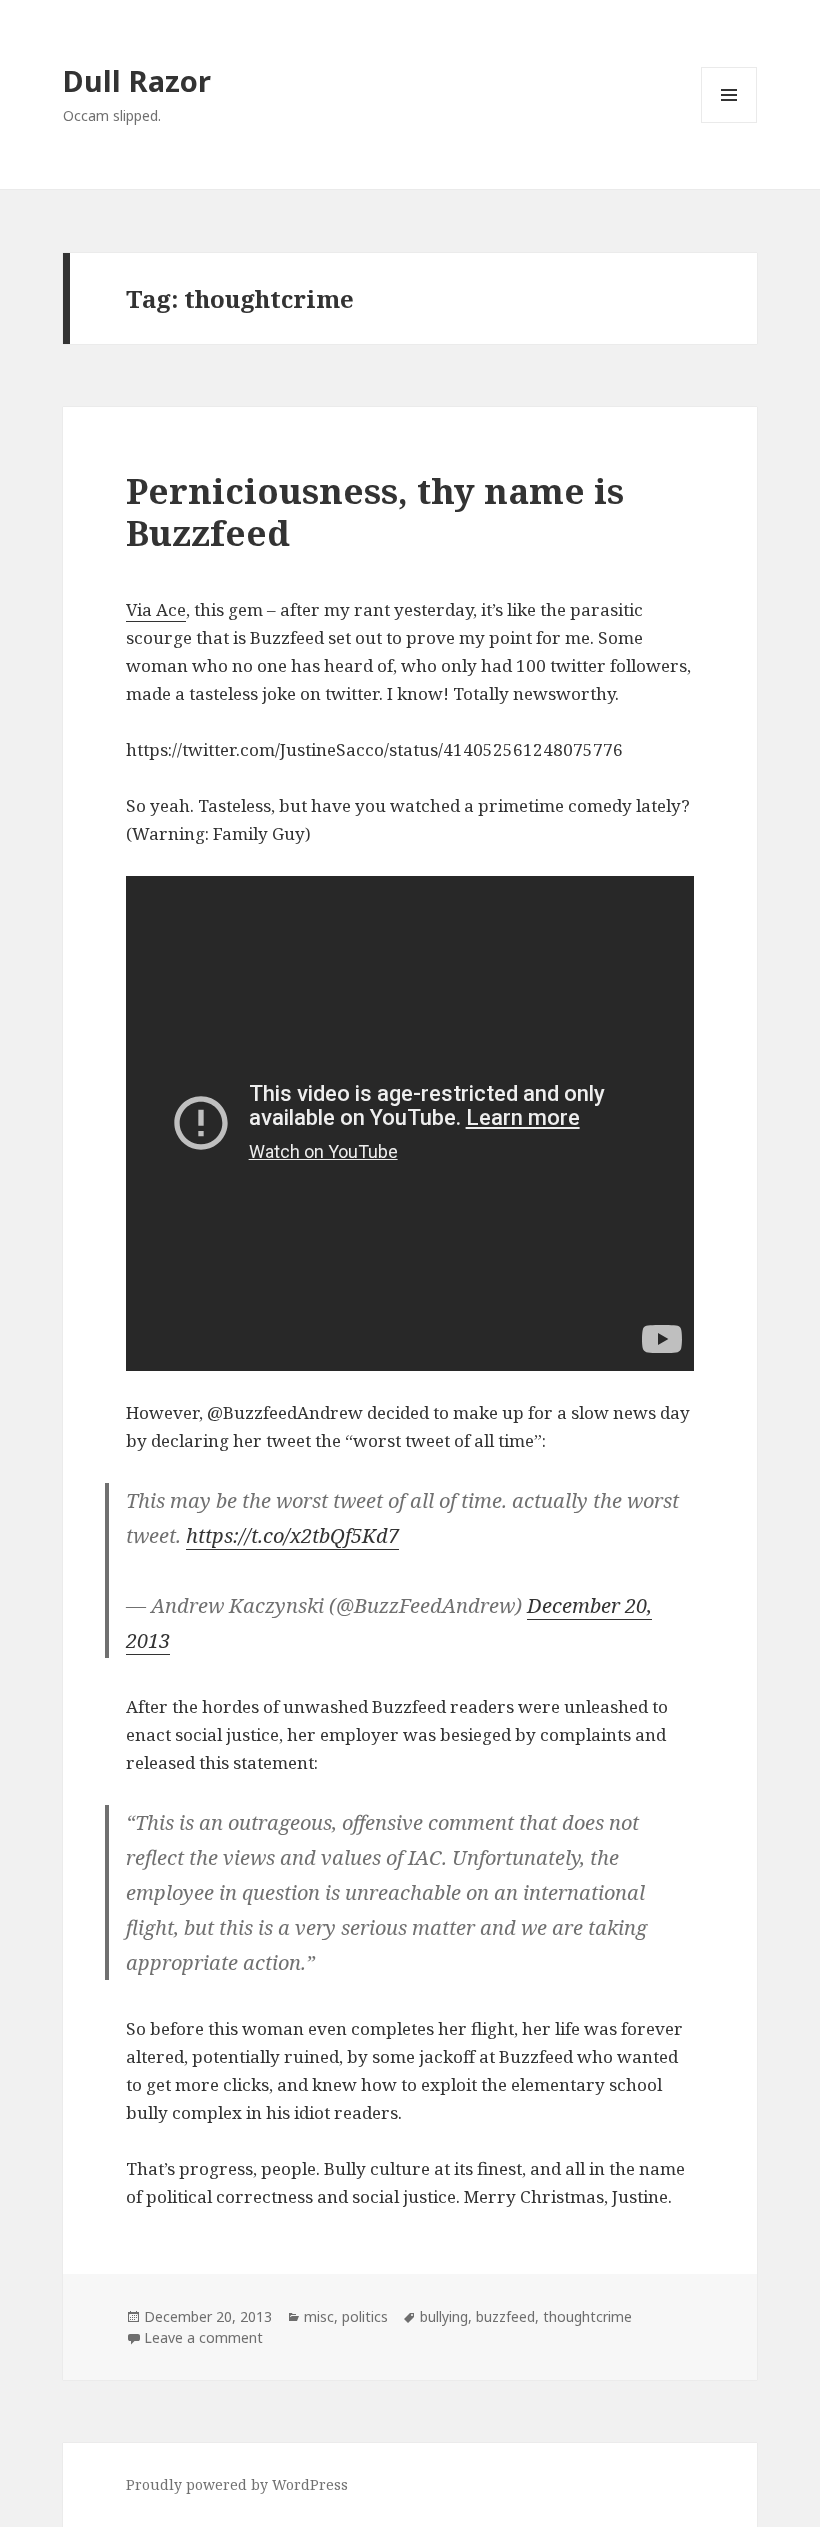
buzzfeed (505, 2316)
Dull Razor (137, 80)
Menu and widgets (729, 122)
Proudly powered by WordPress (237, 2484)
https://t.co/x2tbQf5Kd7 (292, 1535)
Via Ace (156, 609)
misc (319, 2316)
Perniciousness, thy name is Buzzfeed (375, 511)
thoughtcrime (587, 2316)
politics (365, 2316)
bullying (444, 2316)
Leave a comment (203, 2337)
